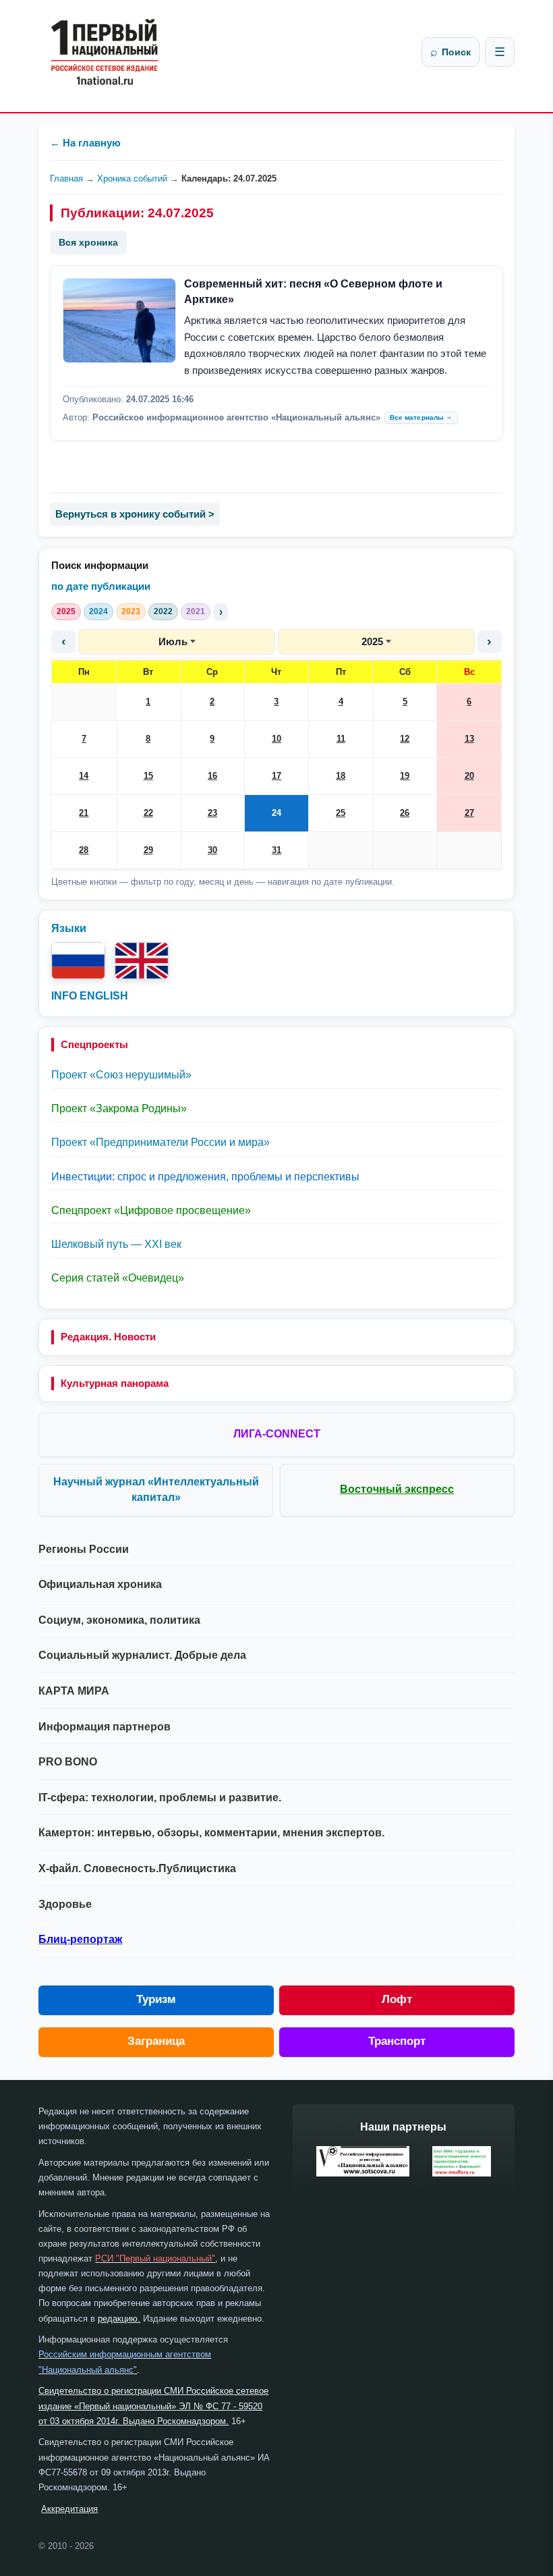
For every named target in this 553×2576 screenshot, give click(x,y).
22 (148, 813)
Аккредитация (69, 2509)
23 (212, 813)
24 (276, 813)
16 (212, 776)
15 (148, 776)
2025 (66, 611)
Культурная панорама (115, 1383)
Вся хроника (88, 242)
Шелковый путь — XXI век (116, 1244)
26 (405, 813)
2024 (98, 611)
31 (276, 850)
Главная (66, 179)
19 (405, 776)
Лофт (397, 1999)
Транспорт (397, 2041)
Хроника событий (132, 179)
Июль (173, 641)
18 (341, 776)
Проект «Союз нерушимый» (121, 1075)
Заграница (156, 2041)
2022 (163, 611)
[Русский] (78, 961)
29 (148, 850)
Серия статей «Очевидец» (118, 1278)
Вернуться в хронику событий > (135, 514)
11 (341, 739)
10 (276, 739)
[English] (142, 961)
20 (469, 776)
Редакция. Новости (108, 1337)
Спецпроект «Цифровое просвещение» (151, 1210)
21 (84, 813)
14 (84, 776)
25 (341, 813)
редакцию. (119, 2319)
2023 (131, 611)
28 (84, 850)
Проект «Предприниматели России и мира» (161, 1142)
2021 (196, 611)
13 (469, 739)
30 (212, 850)
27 (469, 813)
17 (276, 776)
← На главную (85, 143)
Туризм (156, 1999)
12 (405, 739)
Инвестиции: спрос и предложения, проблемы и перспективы (205, 1177)
